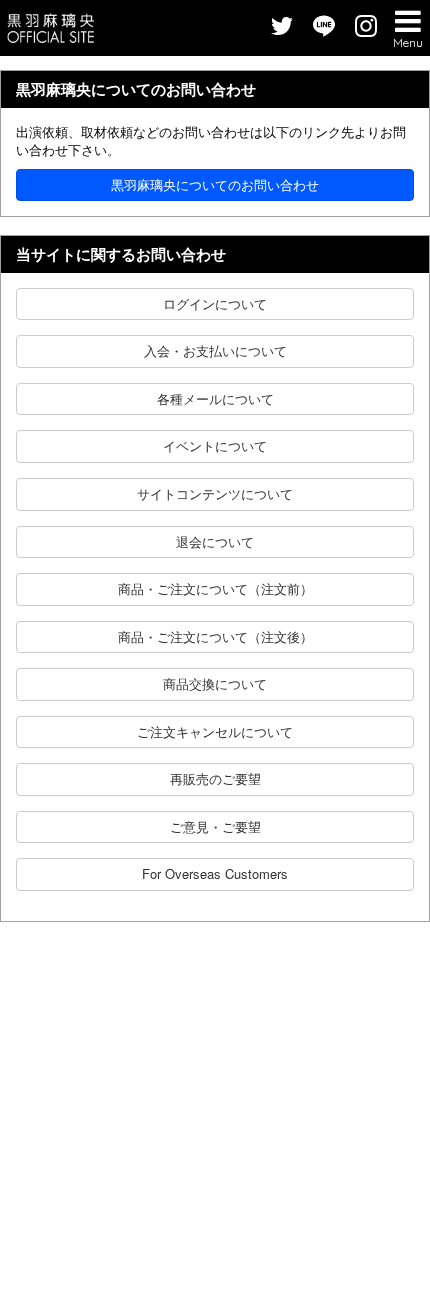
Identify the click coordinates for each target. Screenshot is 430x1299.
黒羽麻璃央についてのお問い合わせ (215, 184)
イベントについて (215, 445)
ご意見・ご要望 (215, 826)
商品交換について (215, 683)
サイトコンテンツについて (215, 493)
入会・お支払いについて (215, 350)
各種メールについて (215, 398)
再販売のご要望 (215, 778)
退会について (215, 541)
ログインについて (215, 303)
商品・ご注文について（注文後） (215, 636)
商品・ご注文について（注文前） (215, 588)
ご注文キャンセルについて (215, 731)
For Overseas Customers (215, 873)
